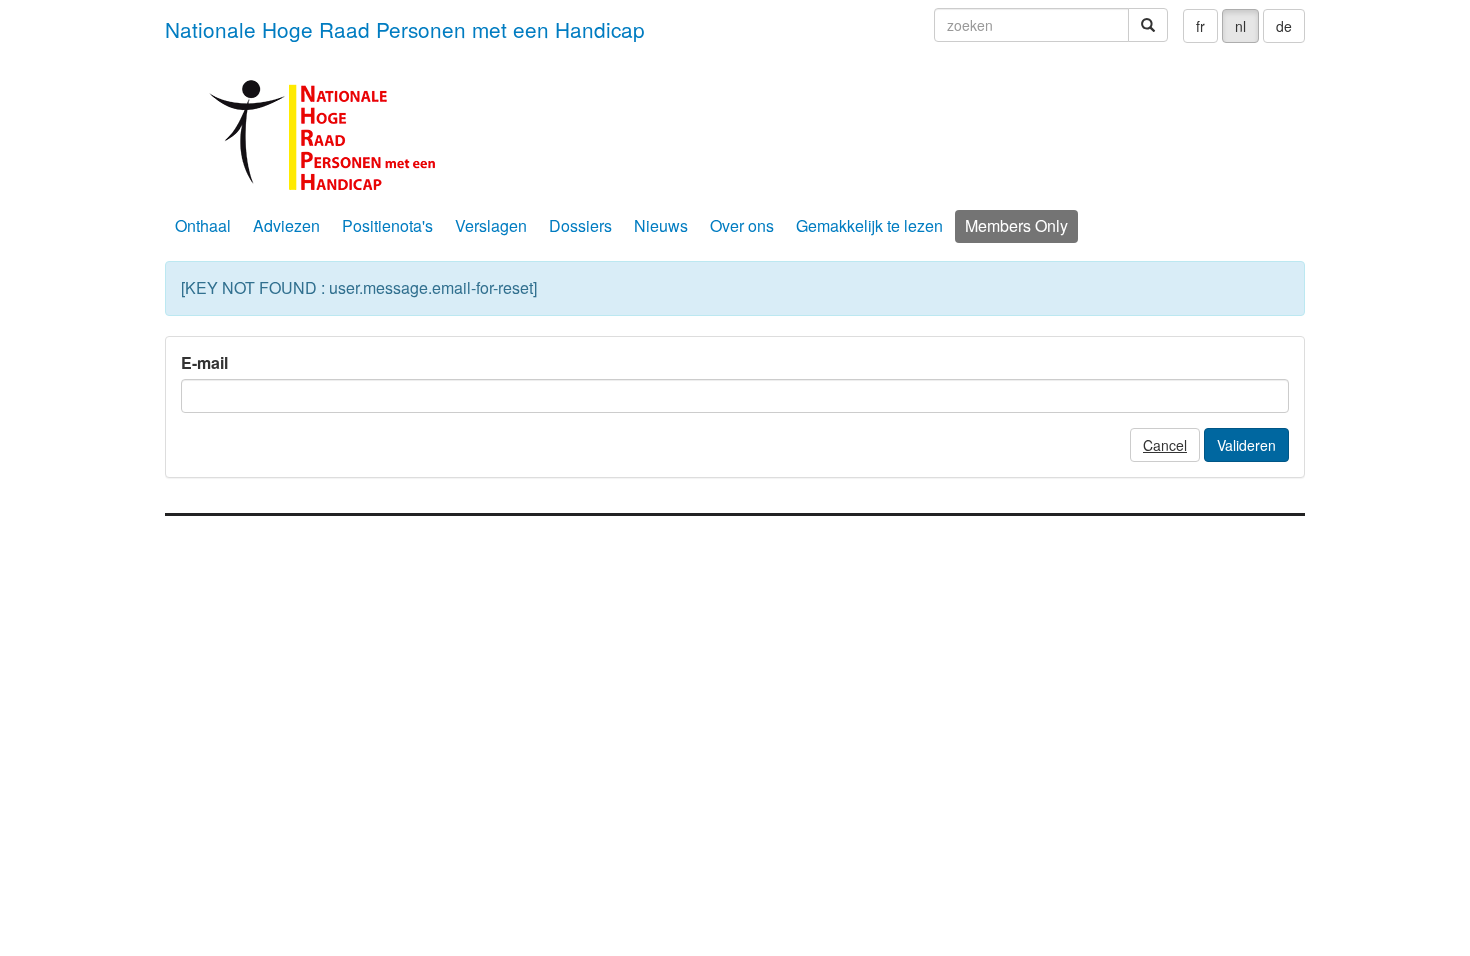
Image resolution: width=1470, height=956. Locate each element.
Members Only (1016, 225)
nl (1240, 26)
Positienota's (387, 225)
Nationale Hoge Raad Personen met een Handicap (405, 29)
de (1284, 26)
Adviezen (286, 225)
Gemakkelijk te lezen (869, 225)
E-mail (204, 363)
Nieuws (661, 225)
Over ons (742, 225)
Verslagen (491, 225)
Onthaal (203, 225)
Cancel (1165, 445)
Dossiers (580, 225)
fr (1200, 26)
